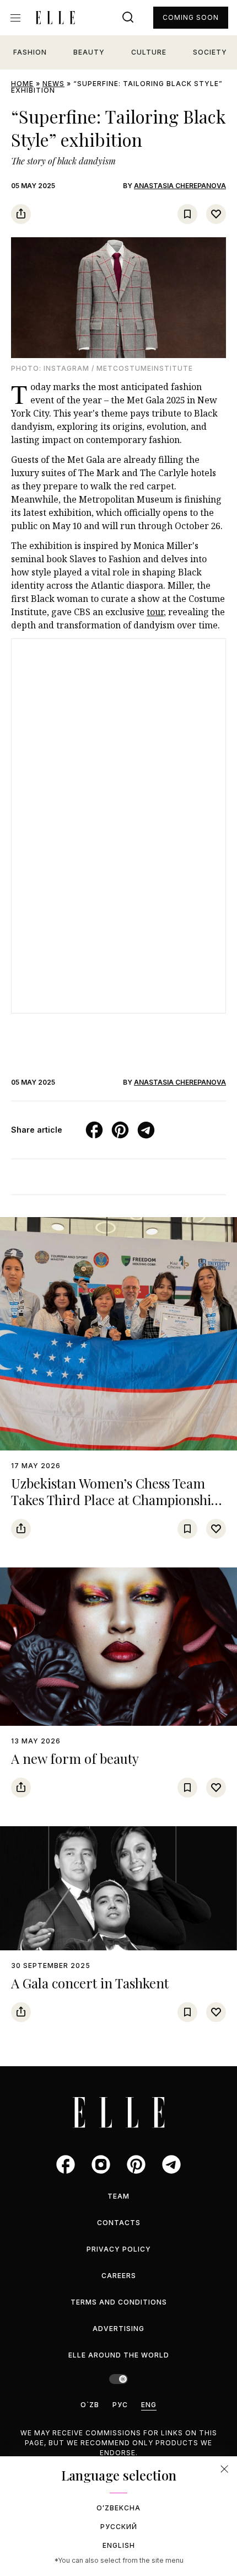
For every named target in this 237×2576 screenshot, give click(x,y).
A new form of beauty (75, 1758)
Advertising (118, 2329)
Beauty (89, 52)
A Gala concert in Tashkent (90, 1983)
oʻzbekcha (118, 2508)
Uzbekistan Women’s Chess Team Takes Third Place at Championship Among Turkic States (115, 1500)
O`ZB (90, 2405)
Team (118, 2196)
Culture (149, 52)
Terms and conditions (119, 2302)
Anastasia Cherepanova (180, 186)
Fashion (30, 52)
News (53, 84)
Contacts (119, 2223)
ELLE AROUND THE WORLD (119, 2355)
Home (22, 84)
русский (119, 2527)
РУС (120, 2405)
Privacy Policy (119, 2249)
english (119, 2545)
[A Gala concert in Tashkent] (118, 1889)
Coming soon (191, 17)
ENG (149, 2405)
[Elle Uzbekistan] (55, 18)
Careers (119, 2276)
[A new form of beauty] (118, 1647)
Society (210, 52)
